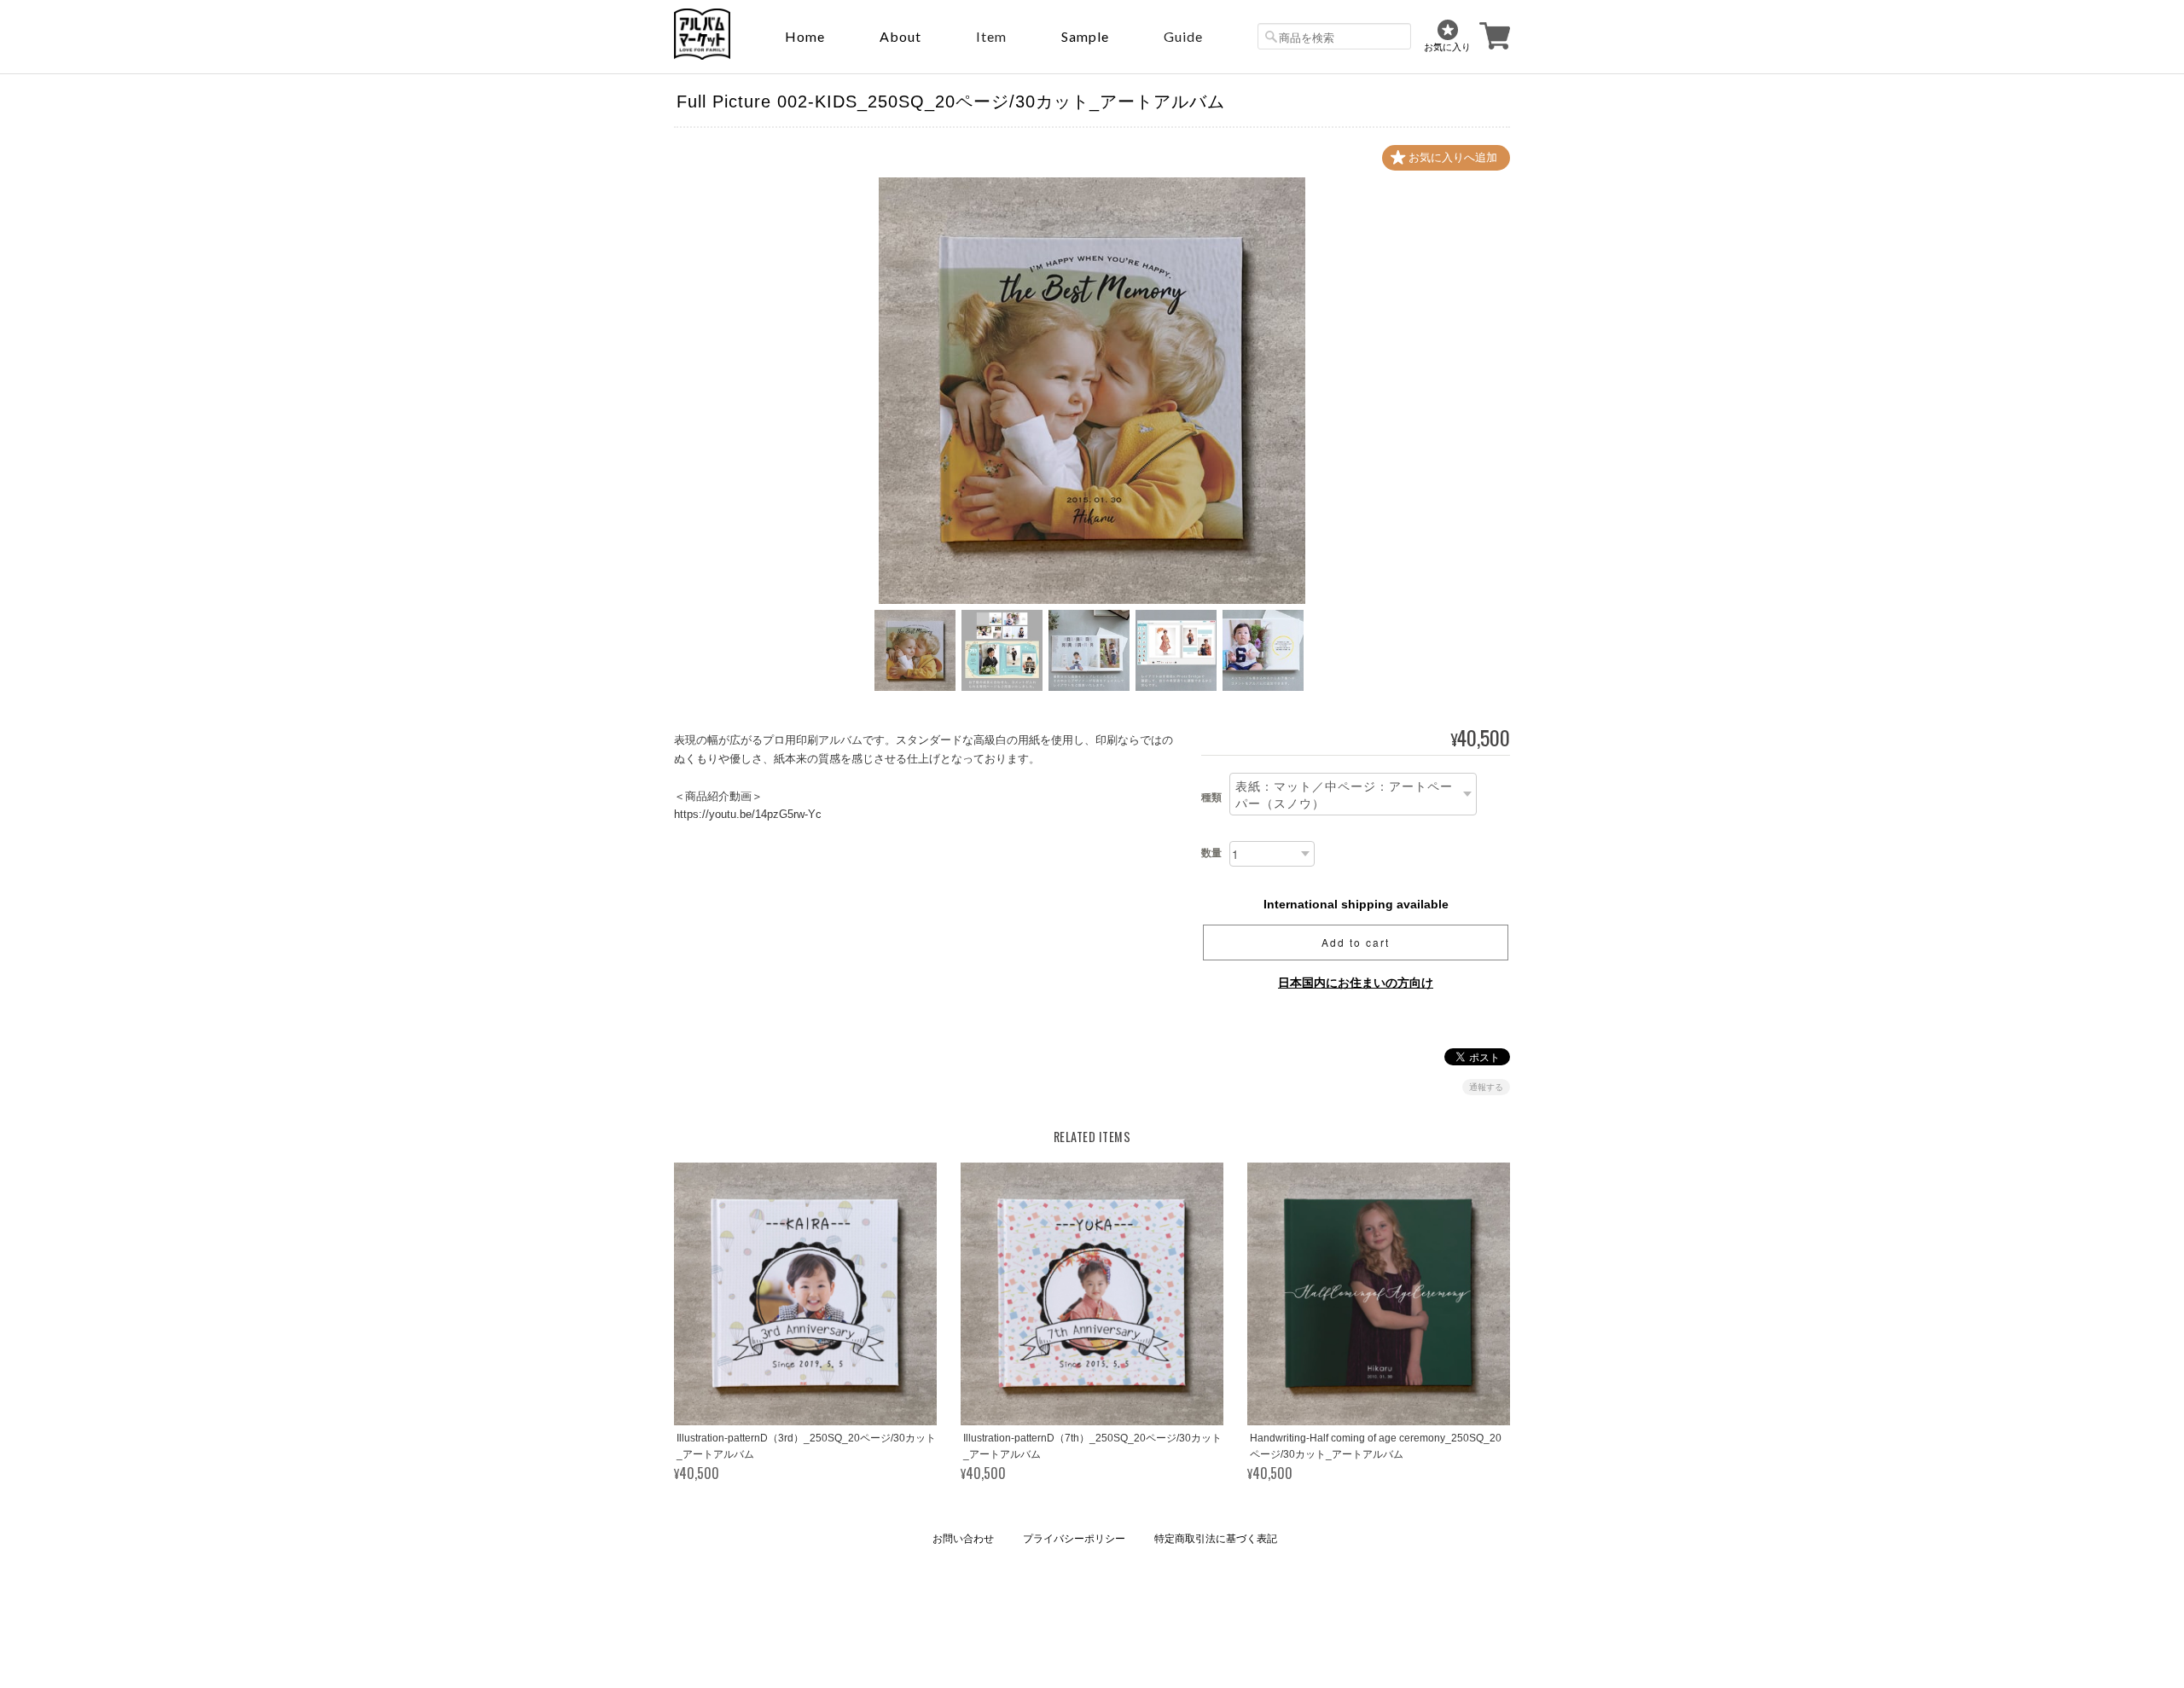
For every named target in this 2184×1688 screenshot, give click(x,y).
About (900, 36)
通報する (1486, 1087)
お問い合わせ (963, 1539)
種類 (1211, 798)
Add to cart (1356, 942)
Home (805, 36)
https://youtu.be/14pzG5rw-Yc (748, 814)
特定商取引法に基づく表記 (1216, 1539)
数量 (1211, 853)
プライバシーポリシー (1074, 1539)
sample (1085, 36)
